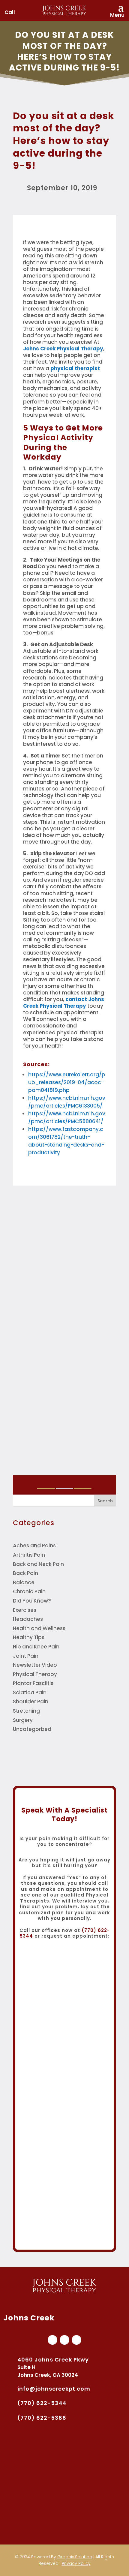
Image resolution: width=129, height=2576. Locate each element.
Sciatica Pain (30, 1693)
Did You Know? (32, 1601)
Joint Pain (26, 1656)
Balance (24, 1582)
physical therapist (75, 368)
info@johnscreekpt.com (54, 2389)
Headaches (28, 1619)
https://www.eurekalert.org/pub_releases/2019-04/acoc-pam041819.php (67, 1082)
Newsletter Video (35, 1665)
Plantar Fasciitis (33, 1683)
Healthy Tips (29, 1637)
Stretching (26, 1711)
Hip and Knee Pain (36, 1647)
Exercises (25, 1610)
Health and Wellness (39, 1628)
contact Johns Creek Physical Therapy (64, 1003)
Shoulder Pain (31, 1702)
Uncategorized (32, 1729)
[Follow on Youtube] (64, 2340)
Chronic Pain (29, 1591)
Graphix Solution (75, 2557)
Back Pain (25, 1573)
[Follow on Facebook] (52, 2340)
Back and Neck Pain (38, 1564)
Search (105, 1501)
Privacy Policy (76, 2563)
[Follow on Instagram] (76, 2340)
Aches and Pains (34, 1546)
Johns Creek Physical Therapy (63, 349)
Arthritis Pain (29, 1555)
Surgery (23, 1720)
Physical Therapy (35, 1674)
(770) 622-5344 (42, 2403)
